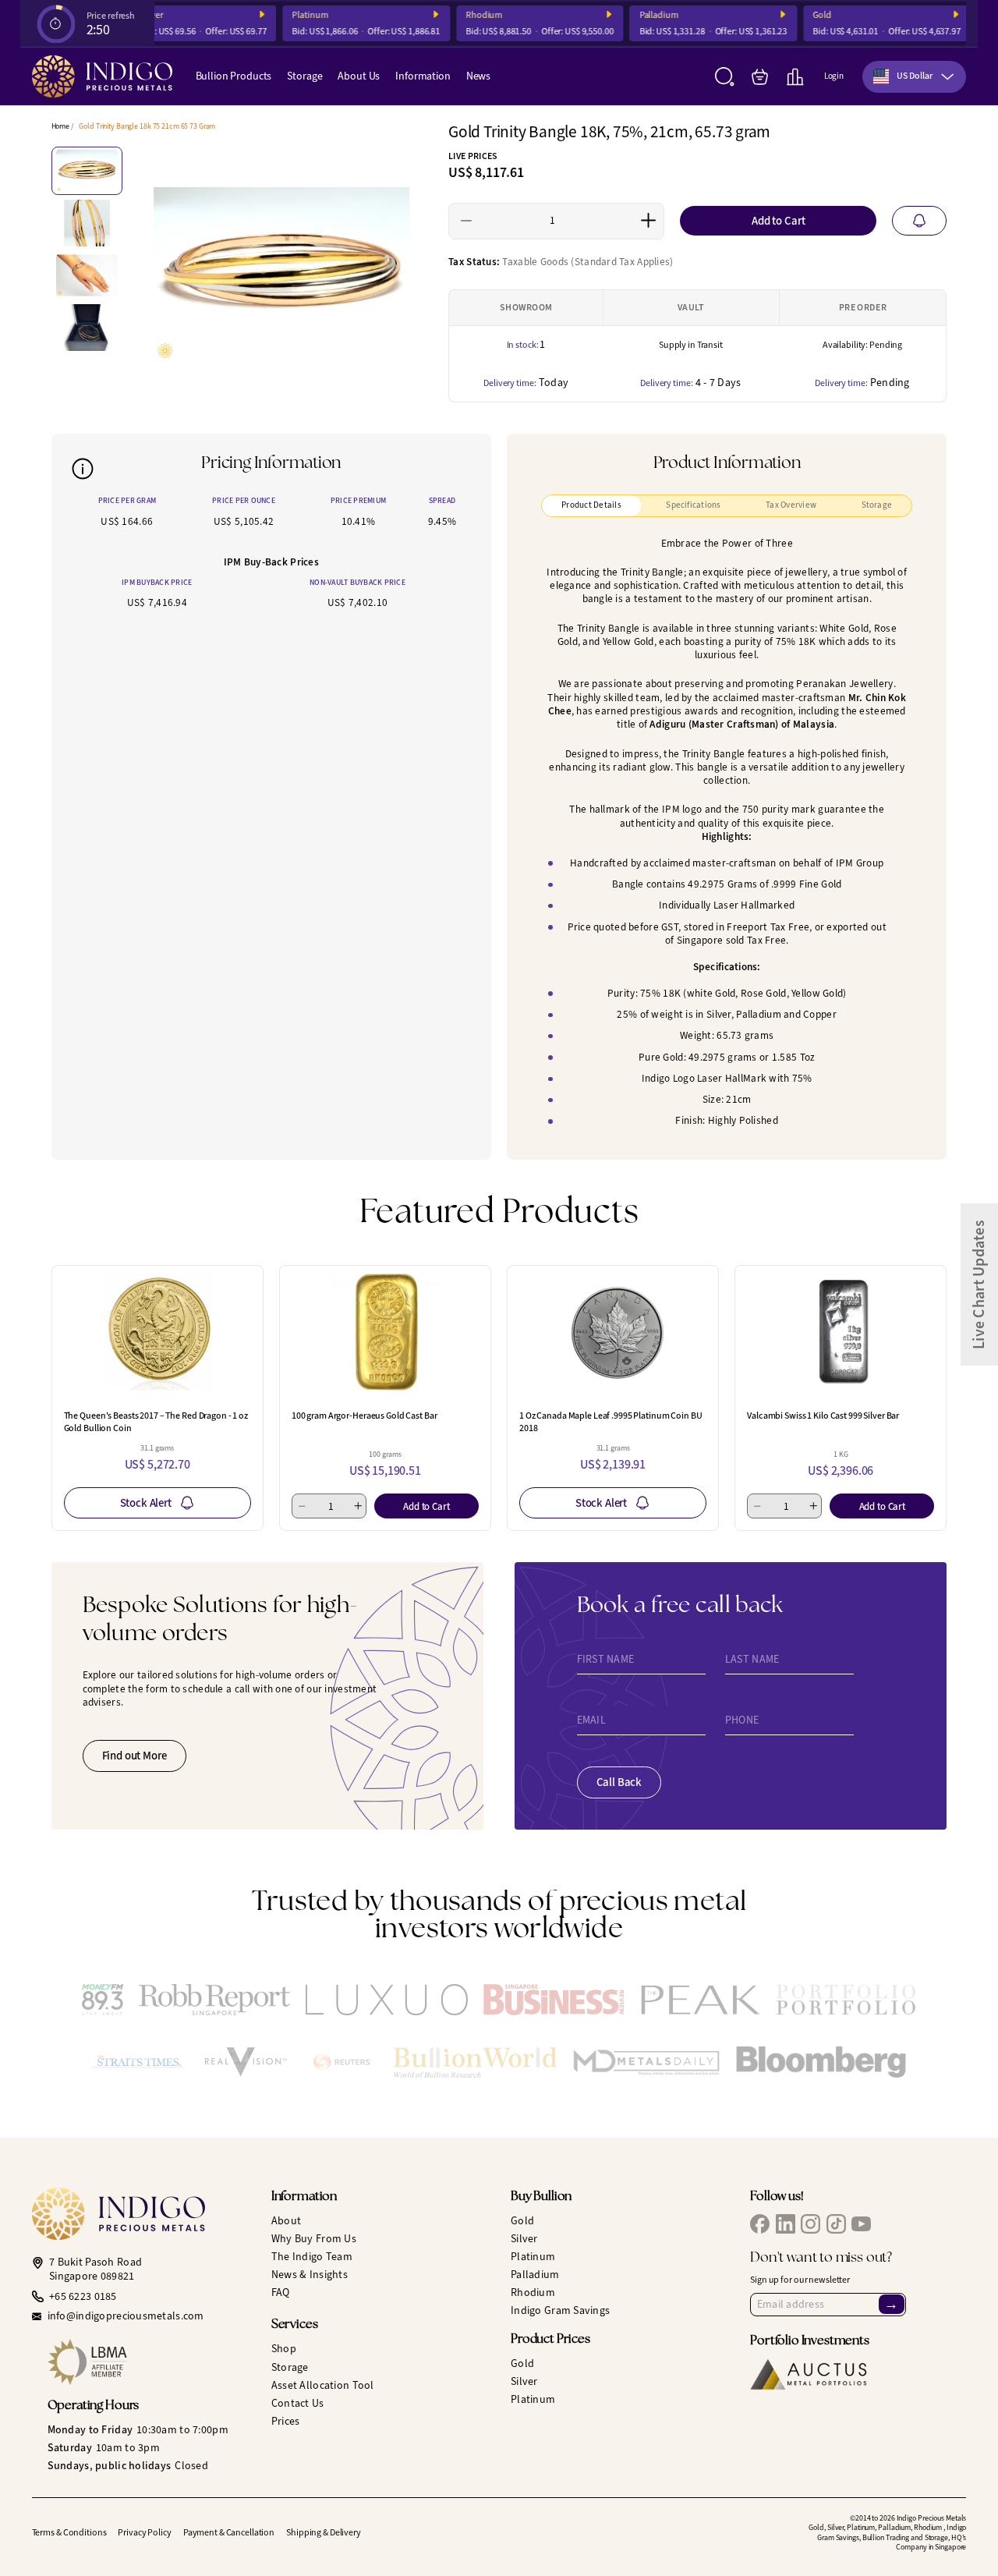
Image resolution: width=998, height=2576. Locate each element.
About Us (359, 76)
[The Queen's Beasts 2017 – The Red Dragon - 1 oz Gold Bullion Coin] (157, 1332)
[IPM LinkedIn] (786, 2224)
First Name (606, 1660)
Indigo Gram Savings (560, 2310)
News (478, 76)
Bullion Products (234, 76)
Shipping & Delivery (324, 2532)
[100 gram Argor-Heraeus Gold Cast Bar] (385, 1332)
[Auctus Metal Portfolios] (809, 2374)
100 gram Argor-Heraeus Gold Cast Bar (365, 1416)
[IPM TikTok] (836, 2224)
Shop (284, 2349)
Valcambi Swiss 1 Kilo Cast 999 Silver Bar (823, 1416)
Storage (304, 76)
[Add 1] (648, 221)
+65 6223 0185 (83, 2297)
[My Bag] (760, 77)
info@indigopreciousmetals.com (126, 2316)
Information (423, 76)
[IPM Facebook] (760, 2224)
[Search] (725, 77)
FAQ (281, 2293)
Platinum (294, 15)
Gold (806, 15)
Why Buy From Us (314, 2239)
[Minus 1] (467, 221)
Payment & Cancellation (229, 2532)
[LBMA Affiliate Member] (148, 2362)
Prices (286, 2421)
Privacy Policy (144, 2532)
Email (591, 1720)
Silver (524, 2239)
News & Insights (310, 2275)
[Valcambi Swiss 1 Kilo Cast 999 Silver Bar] (841, 1332)
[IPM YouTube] (861, 2224)
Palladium (642, 15)
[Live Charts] (795, 77)
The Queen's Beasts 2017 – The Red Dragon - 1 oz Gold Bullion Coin (156, 1422)
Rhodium (468, 15)
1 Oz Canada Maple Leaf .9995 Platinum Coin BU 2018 (611, 1422)
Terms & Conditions (69, 2532)
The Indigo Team (312, 2257)
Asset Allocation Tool (323, 2385)
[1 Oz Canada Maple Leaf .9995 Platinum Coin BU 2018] (613, 1332)
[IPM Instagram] (810, 2224)
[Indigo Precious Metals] (102, 76)
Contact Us (298, 2403)
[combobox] (914, 77)
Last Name (752, 1660)
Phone (742, 1720)
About (286, 2221)
